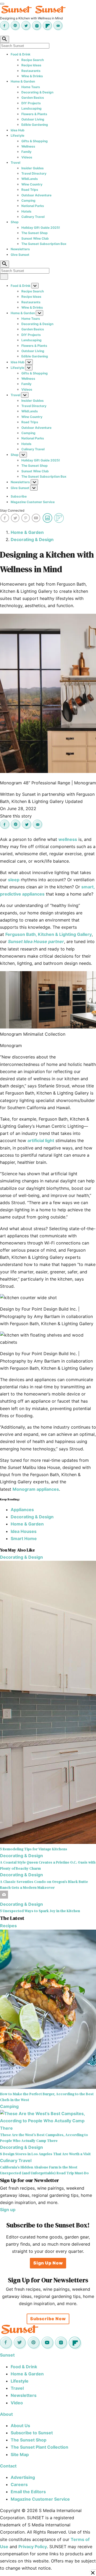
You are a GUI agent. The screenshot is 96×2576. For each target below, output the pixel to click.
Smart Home (24, 1538)
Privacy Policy (33, 2547)
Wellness (28, 146)
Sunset (7, 2355)
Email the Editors (28, 2492)
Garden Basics (33, 98)
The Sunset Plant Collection (39, 2447)
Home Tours (31, 87)
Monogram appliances (36, 1489)
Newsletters (20, 249)
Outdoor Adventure (36, 195)
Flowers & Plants (34, 114)
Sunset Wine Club (35, 238)
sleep (14, 880)
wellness (68, 839)
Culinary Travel (33, 217)
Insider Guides (33, 168)
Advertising (23, 2477)
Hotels (26, 211)
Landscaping (31, 108)
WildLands (30, 179)
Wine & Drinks (32, 76)
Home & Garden (23, 81)
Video (17, 2403)
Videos (27, 157)
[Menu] (2, 4)
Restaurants (31, 71)
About (6, 2414)
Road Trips (30, 190)
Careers (19, 2484)
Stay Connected (12, 510)
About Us (20, 2426)
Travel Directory (34, 173)
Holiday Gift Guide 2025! (41, 228)
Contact (8, 2466)
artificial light (41, 1140)
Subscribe (19, 496)
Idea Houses (24, 1531)
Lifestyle (17, 135)
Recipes (8, 1926)
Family (26, 152)
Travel (15, 163)
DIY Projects (31, 103)
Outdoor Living (33, 119)
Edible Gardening (35, 125)
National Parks (33, 206)
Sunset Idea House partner (36, 941)
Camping (28, 200)
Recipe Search (33, 60)
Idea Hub (18, 130)
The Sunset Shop (35, 233)
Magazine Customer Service (33, 502)
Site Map (20, 2454)
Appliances (22, 1510)
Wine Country (32, 184)
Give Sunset (20, 255)
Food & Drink (21, 54)
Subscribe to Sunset (32, 2433)
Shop (15, 222)
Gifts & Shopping (35, 141)
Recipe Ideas (31, 65)
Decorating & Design (37, 92)
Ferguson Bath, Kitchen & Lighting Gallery (49, 934)
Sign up (8, 2210)
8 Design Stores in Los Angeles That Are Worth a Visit (45, 2154)
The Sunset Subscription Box (44, 244)
